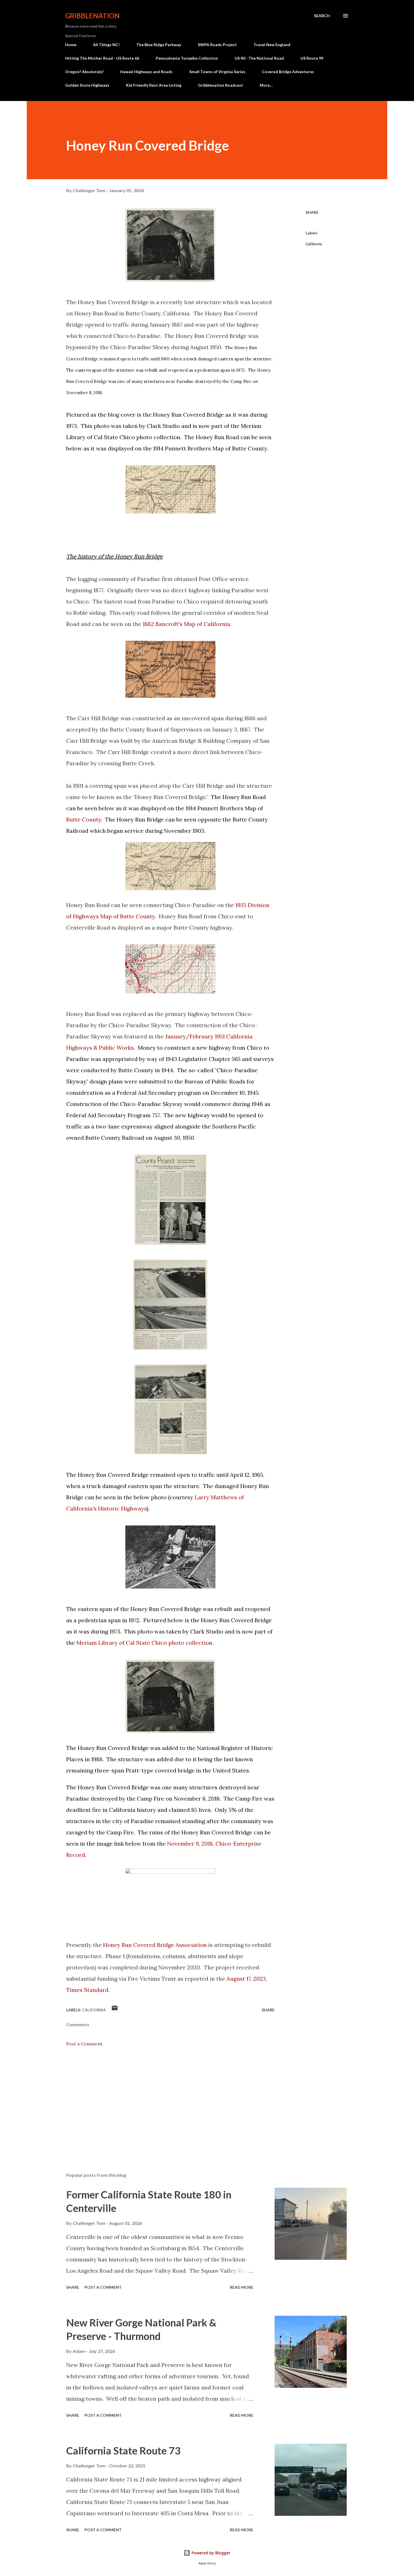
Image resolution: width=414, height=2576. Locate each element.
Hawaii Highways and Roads (146, 72)
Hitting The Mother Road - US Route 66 (102, 58)
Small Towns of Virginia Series (217, 72)
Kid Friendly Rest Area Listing (154, 85)
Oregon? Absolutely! (84, 72)
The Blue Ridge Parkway (159, 45)
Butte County (250, 448)
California (314, 244)
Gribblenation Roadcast (221, 85)
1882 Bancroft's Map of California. (187, 624)
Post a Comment (84, 2044)
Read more (241, 2287)
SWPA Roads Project (217, 45)
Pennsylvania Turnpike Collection (187, 58)
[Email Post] (115, 2010)
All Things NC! (106, 45)
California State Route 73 (123, 2451)
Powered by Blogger (210, 2553)
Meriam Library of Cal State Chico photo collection (144, 1643)
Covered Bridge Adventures (288, 72)
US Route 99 (312, 58)
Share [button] (312, 212)
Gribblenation (92, 16)
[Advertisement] (161, 2102)
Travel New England (272, 45)
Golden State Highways (87, 85)
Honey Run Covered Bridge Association (155, 1945)
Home (71, 45)
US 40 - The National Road (259, 58)
